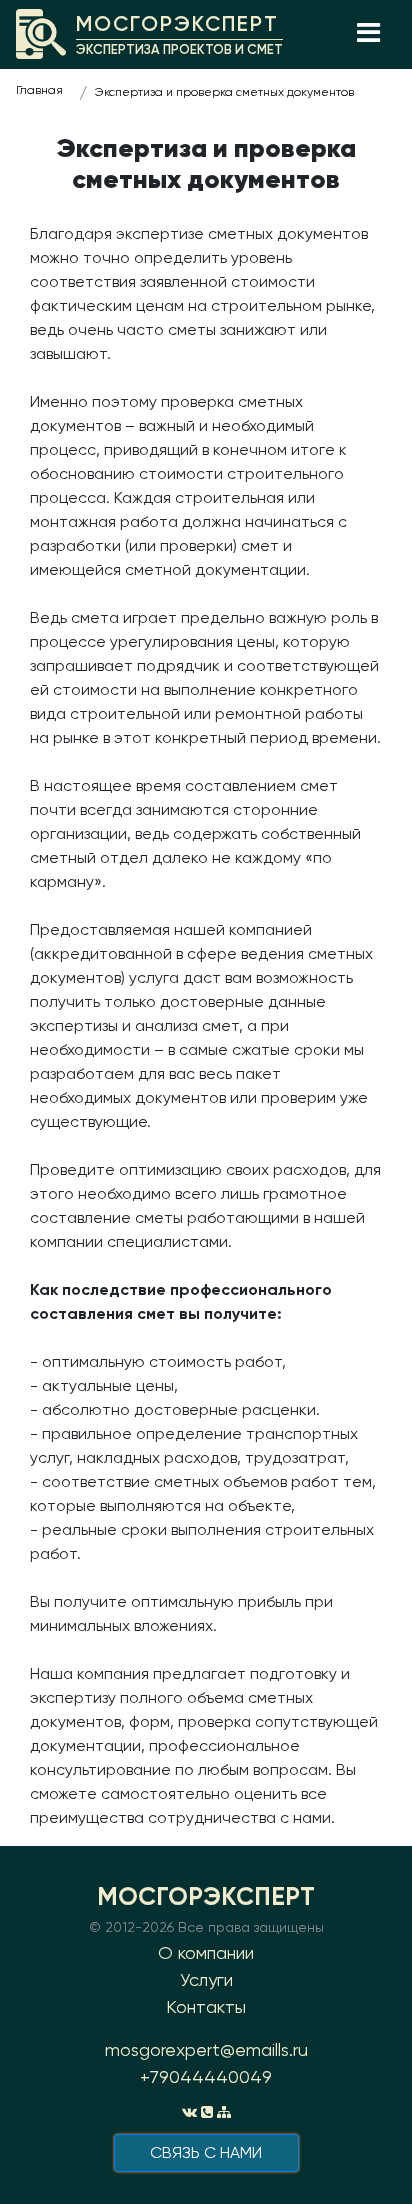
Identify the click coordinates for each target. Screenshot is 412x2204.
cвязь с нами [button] (206, 2152)
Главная (39, 90)
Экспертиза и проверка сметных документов (224, 92)
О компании (206, 1952)
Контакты (206, 2006)
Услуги (206, 1979)
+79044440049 (206, 2076)
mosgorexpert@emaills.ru (206, 2049)
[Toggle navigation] (368, 34)
